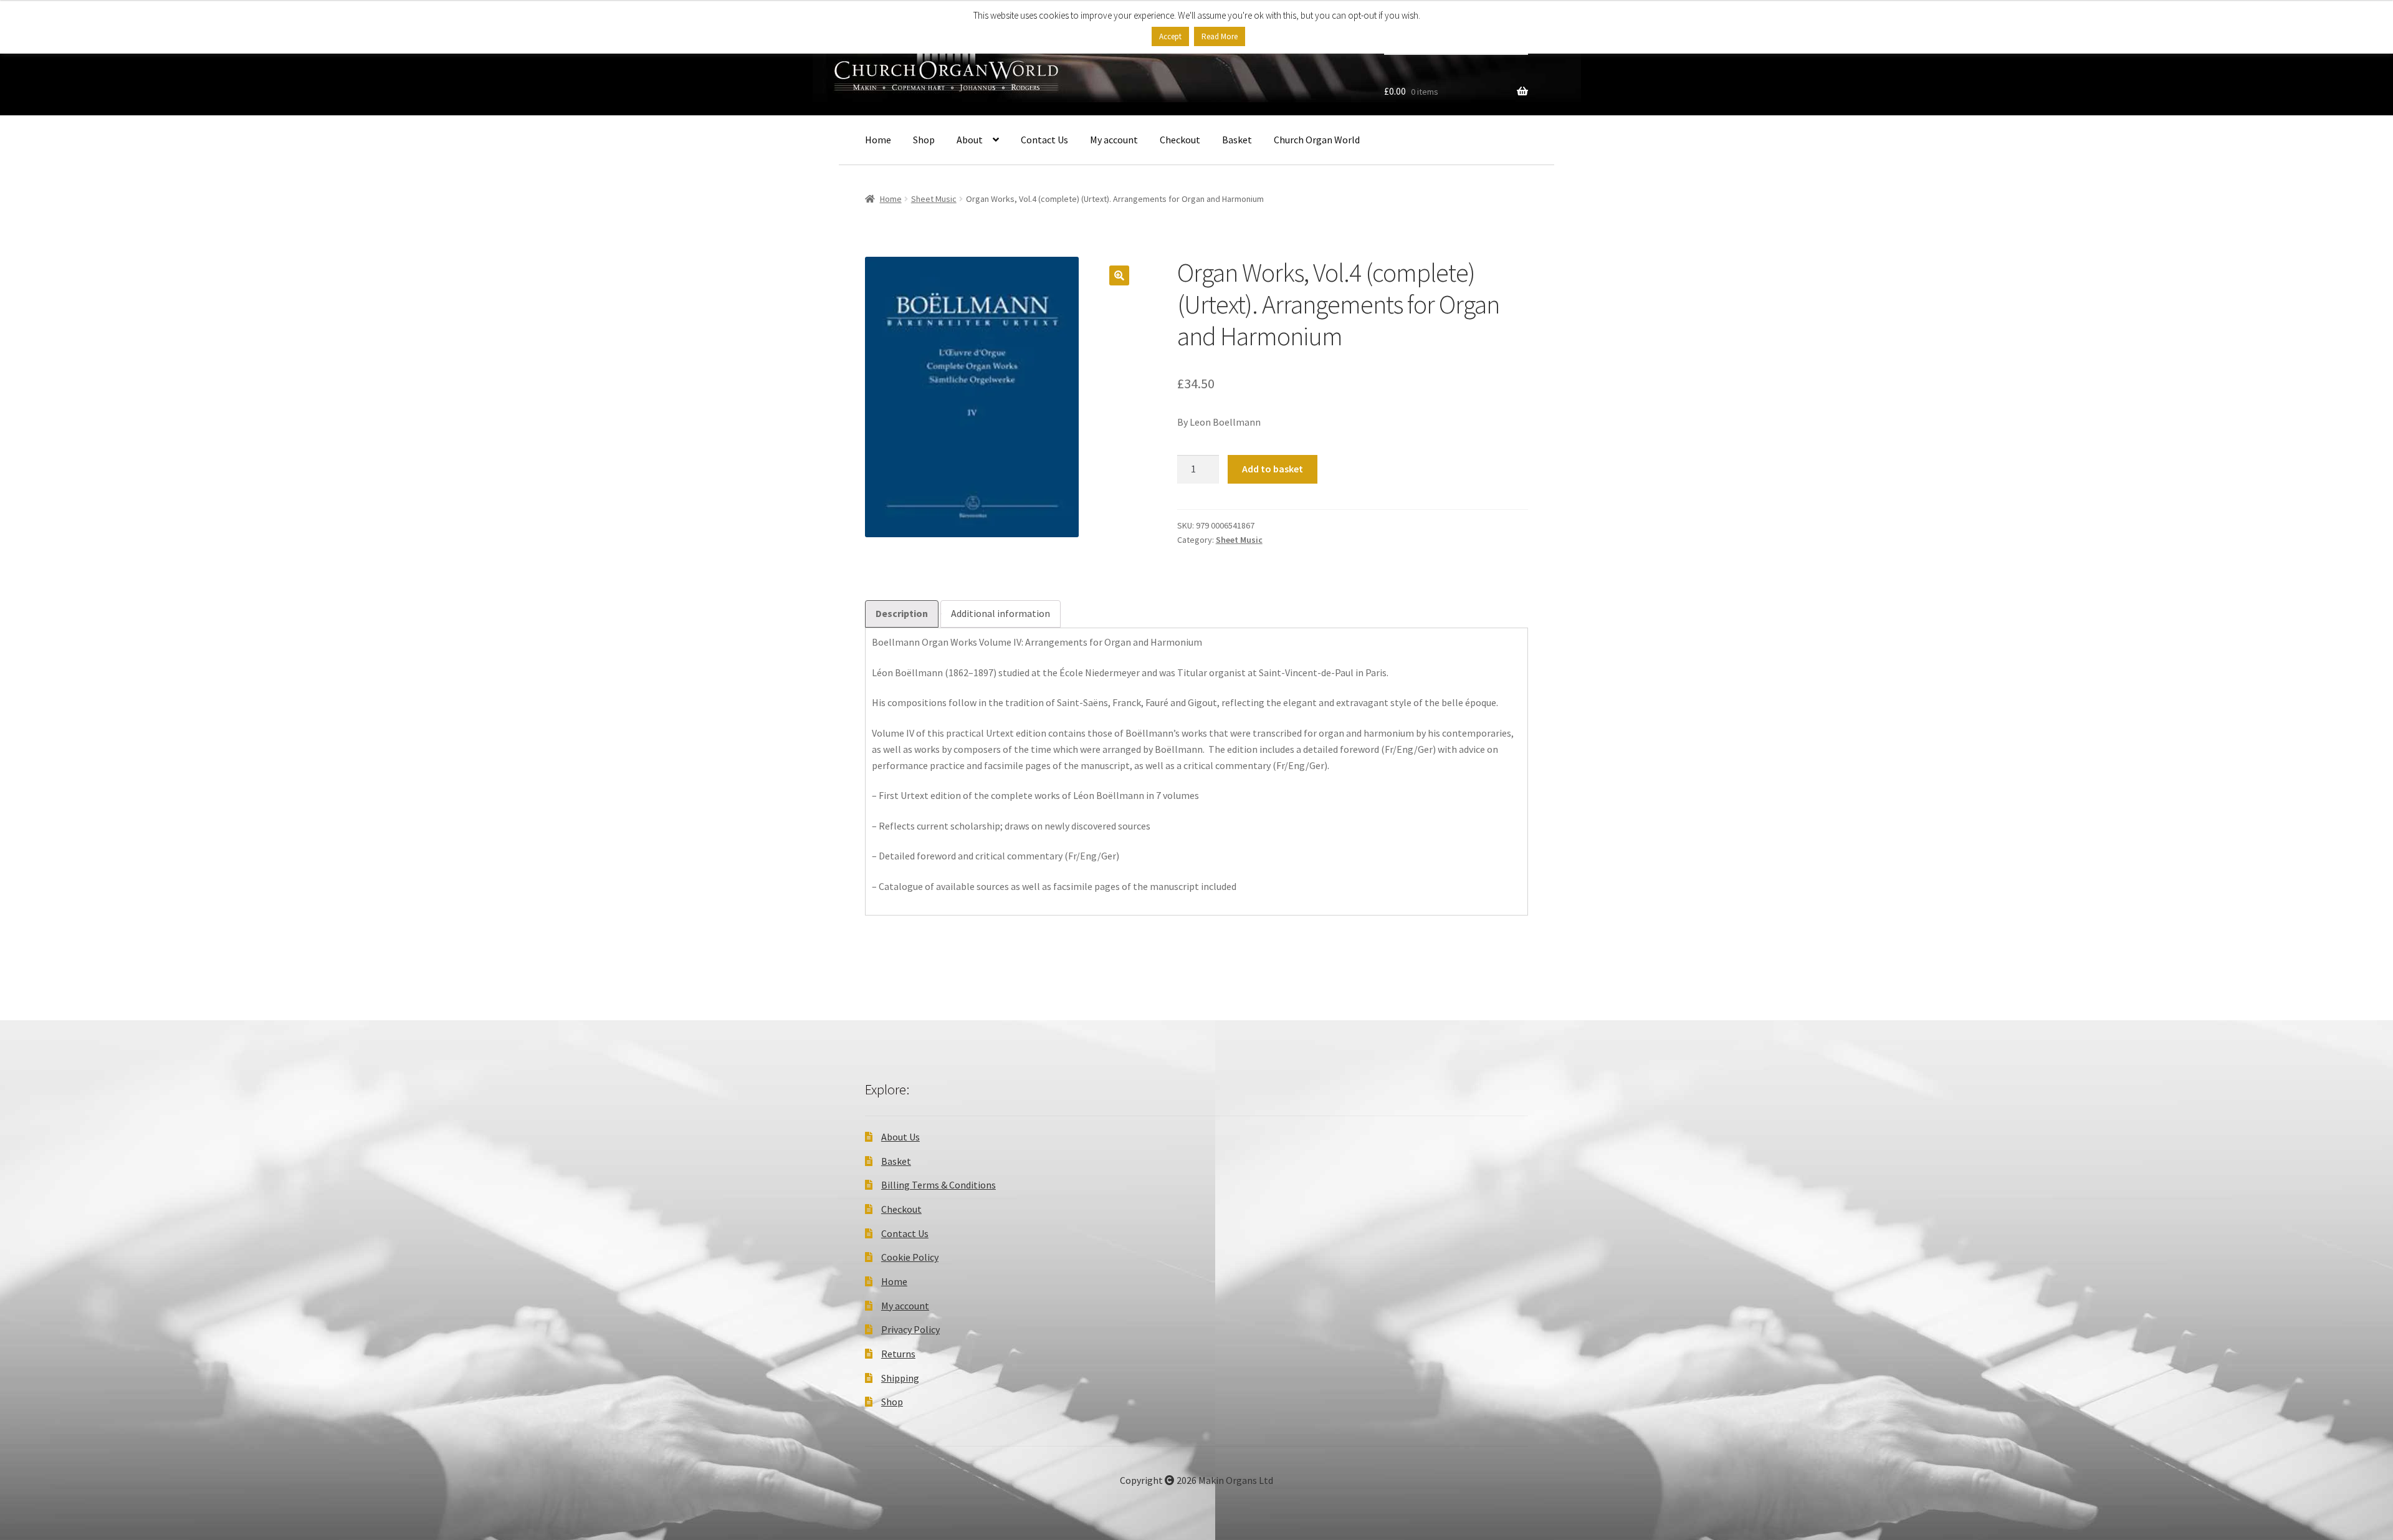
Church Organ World (1317, 140)
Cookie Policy (910, 1257)
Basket (1237, 140)
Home (878, 140)
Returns (898, 1354)
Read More (1220, 36)
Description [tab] (902, 613)
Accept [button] (1170, 36)
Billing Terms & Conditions (939, 1185)
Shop (924, 140)
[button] (1119, 275)
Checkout (1180, 140)
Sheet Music (934, 199)
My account (1114, 140)
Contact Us (1044, 140)
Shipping (900, 1378)
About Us (900, 1137)
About (970, 140)
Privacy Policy (910, 1329)
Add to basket (1273, 469)
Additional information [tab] (1001, 613)
